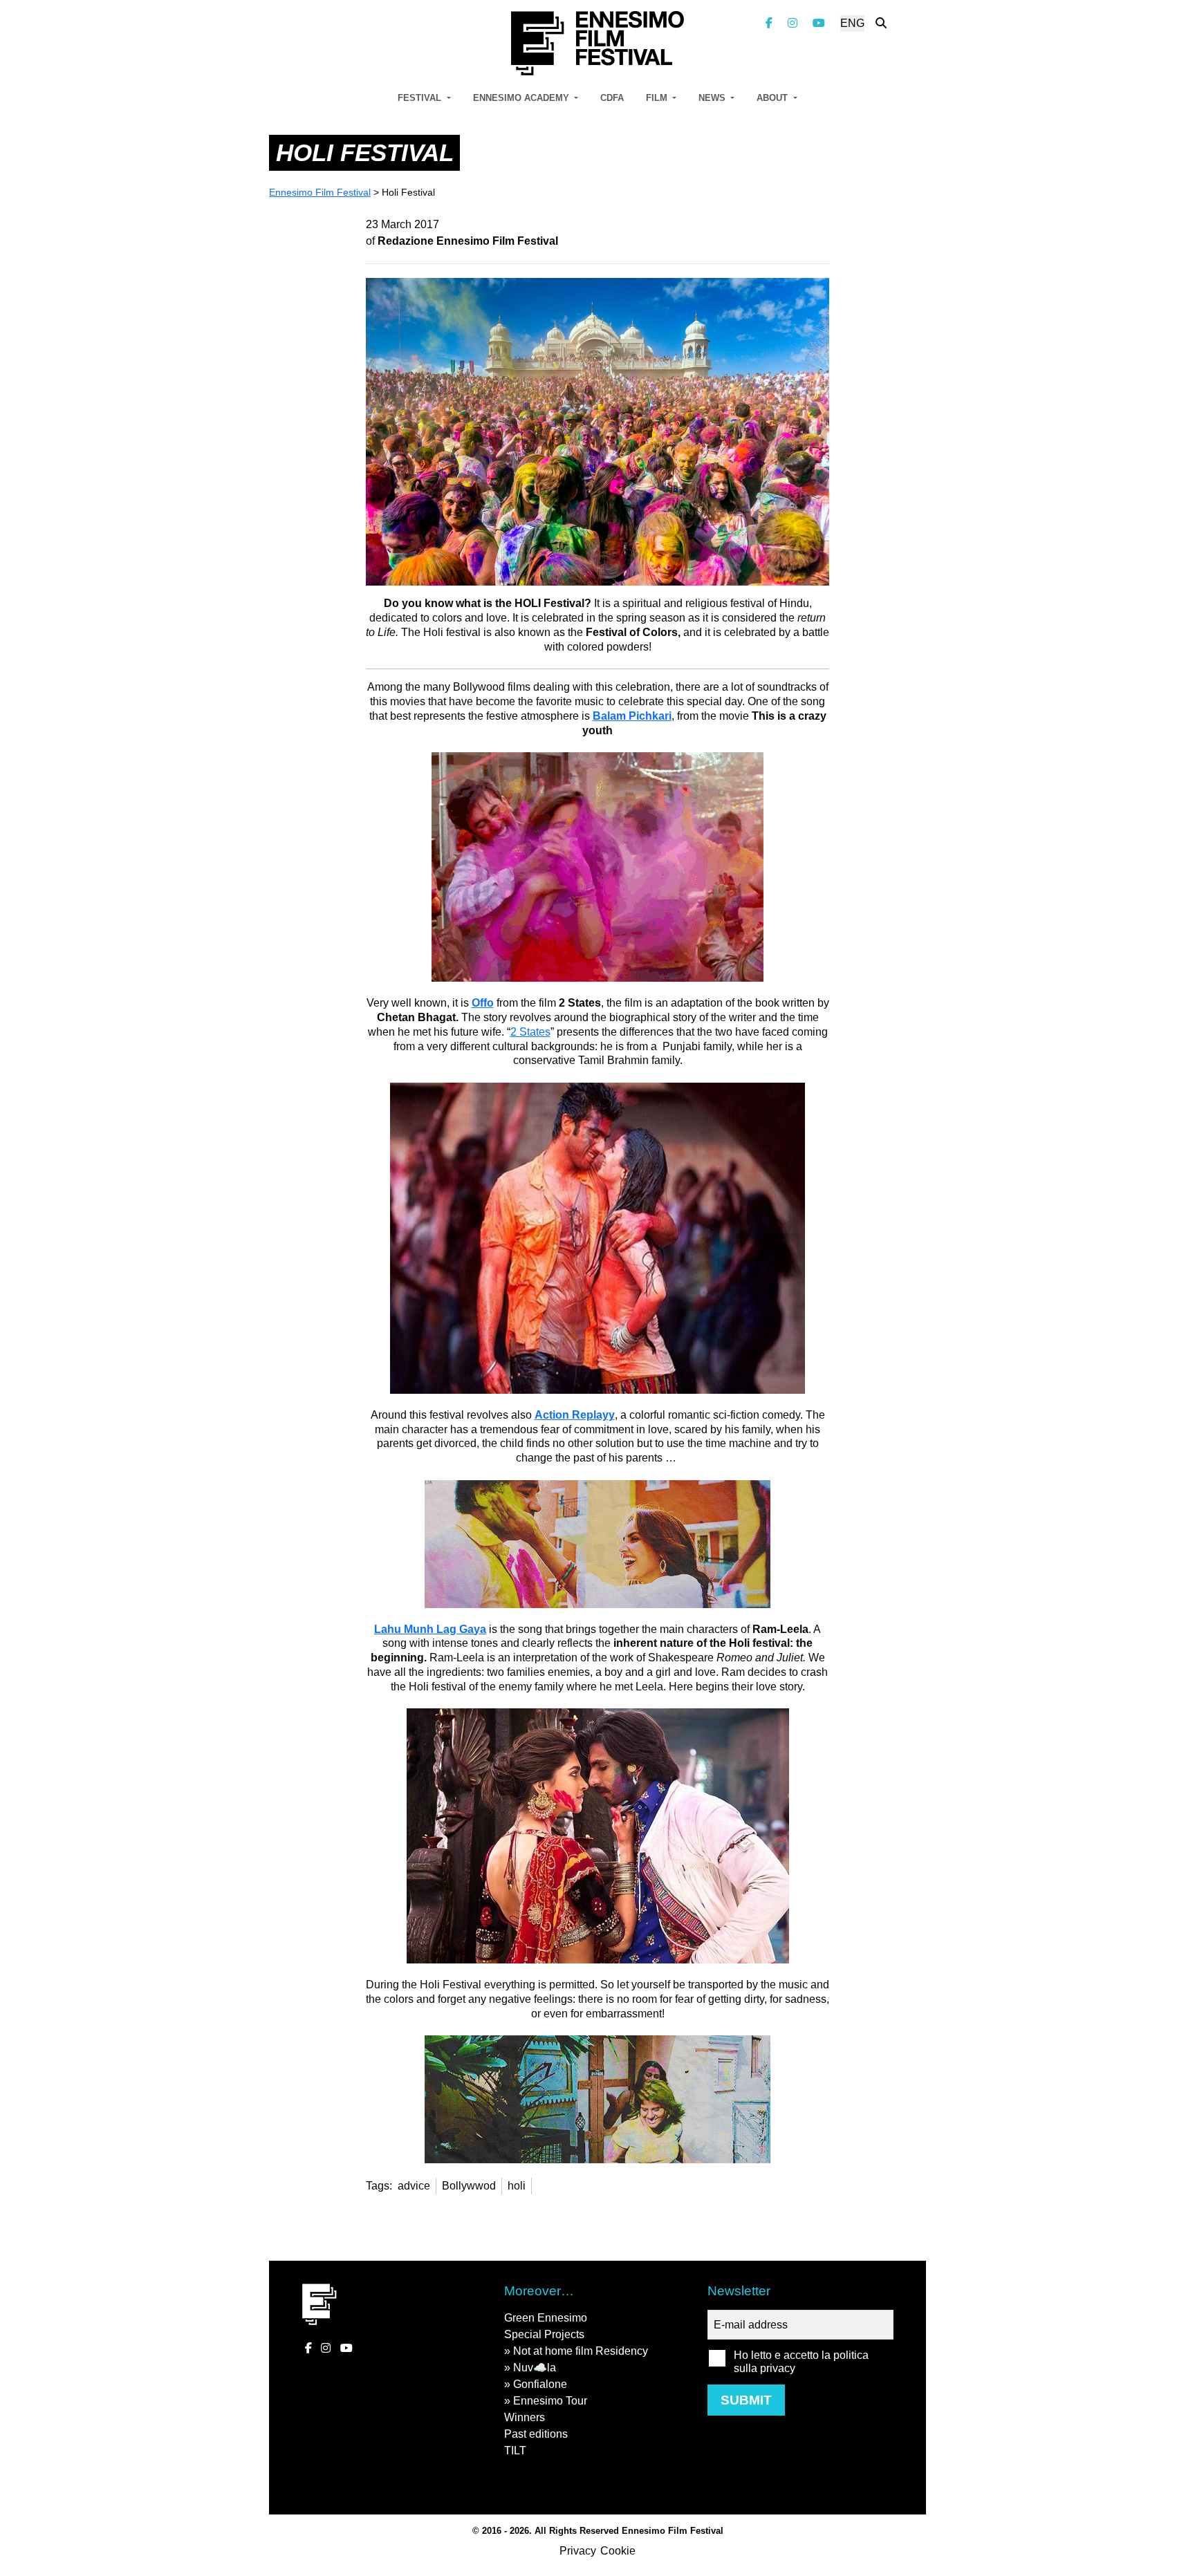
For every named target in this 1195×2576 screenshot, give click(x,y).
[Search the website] (881, 23)
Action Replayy (575, 1415)
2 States (530, 1032)
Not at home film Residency (581, 2351)
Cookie (618, 2551)
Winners (525, 2417)
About (773, 98)
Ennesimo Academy (522, 98)
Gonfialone (540, 2384)
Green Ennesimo (546, 2318)
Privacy (578, 2551)
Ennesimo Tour (550, 2401)
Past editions (536, 2434)
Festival (421, 98)
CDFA (612, 98)
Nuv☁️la (535, 2368)
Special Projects (544, 2334)
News (713, 98)
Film (658, 98)
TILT (515, 2451)
